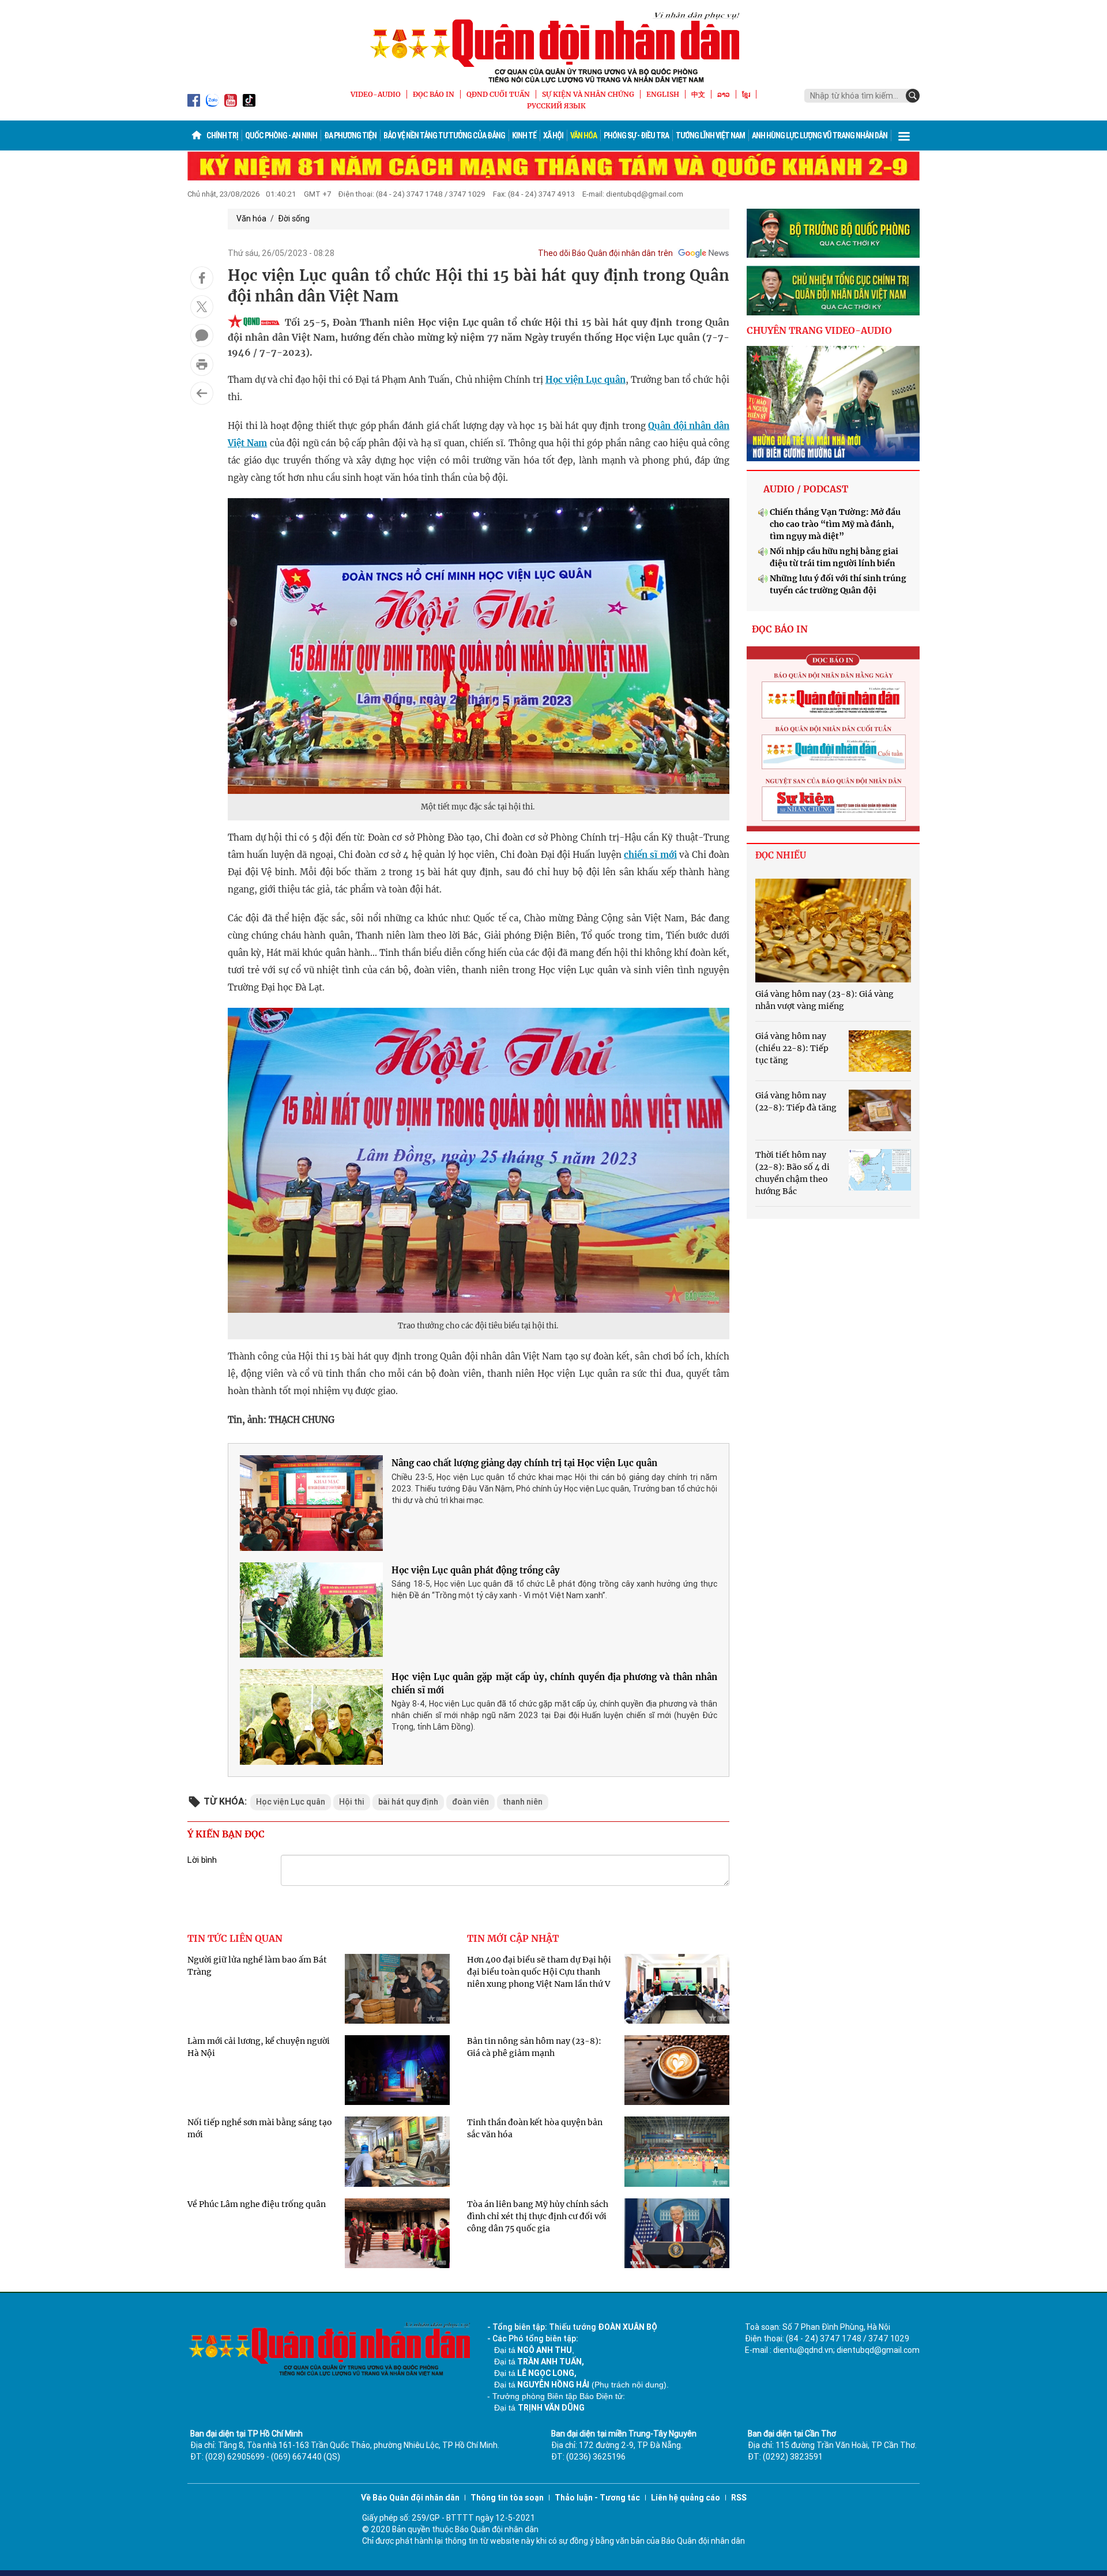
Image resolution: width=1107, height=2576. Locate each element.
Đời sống (294, 219)
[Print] (202, 364)
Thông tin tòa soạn (507, 2498)
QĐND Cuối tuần (498, 94)
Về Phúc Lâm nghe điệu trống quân (257, 2204)
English (663, 94)
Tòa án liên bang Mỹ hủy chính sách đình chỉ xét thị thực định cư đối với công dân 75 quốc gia (538, 2216)
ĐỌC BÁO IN (434, 94)
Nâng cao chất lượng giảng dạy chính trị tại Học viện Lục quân (524, 1463)
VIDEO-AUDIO (376, 94)
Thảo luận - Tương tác (597, 2498)
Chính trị (222, 135)
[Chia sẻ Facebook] (202, 278)
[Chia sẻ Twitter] (202, 307)
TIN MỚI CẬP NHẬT (513, 1938)
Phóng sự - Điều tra (636, 135)
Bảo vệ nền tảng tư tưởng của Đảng (444, 135)
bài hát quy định (408, 1802)
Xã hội (553, 135)
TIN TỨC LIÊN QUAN (235, 1938)
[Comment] (202, 336)
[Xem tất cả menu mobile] (904, 135)
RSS (739, 2498)
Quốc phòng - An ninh (281, 135)
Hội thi (352, 1802)
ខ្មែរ (746, 94)
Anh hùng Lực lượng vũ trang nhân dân (820, 135)
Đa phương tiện (350, 135)
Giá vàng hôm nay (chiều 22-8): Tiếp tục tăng (792, 1048)
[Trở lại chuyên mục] (202, 393)
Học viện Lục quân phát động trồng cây (476, 1570)
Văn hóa (583, 135)
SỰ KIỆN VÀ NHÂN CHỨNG (588, 94)
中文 (698, 94)
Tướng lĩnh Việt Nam (710, 135)
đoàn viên (470, 1802)
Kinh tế (524, 135)
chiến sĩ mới (650, 855)
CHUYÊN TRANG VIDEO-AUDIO (819, 330)
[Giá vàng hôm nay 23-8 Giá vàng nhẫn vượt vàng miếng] (833, 931)
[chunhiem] (833, 291)
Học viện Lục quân (585, 380)
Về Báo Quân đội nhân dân (410, 2498)
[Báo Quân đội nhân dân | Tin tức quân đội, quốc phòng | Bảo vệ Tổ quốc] (553, 47)
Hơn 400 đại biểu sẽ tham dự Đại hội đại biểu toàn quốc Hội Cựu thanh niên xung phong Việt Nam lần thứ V (539, 1972)
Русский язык (556, 106)
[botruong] (833, 234)
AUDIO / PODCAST (806, 489)
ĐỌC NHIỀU (781, 855)
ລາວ (724, 94)
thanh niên (523, 1802)
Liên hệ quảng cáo (686, 2498)
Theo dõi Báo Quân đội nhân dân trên (605, 253)
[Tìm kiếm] (913, 96)
